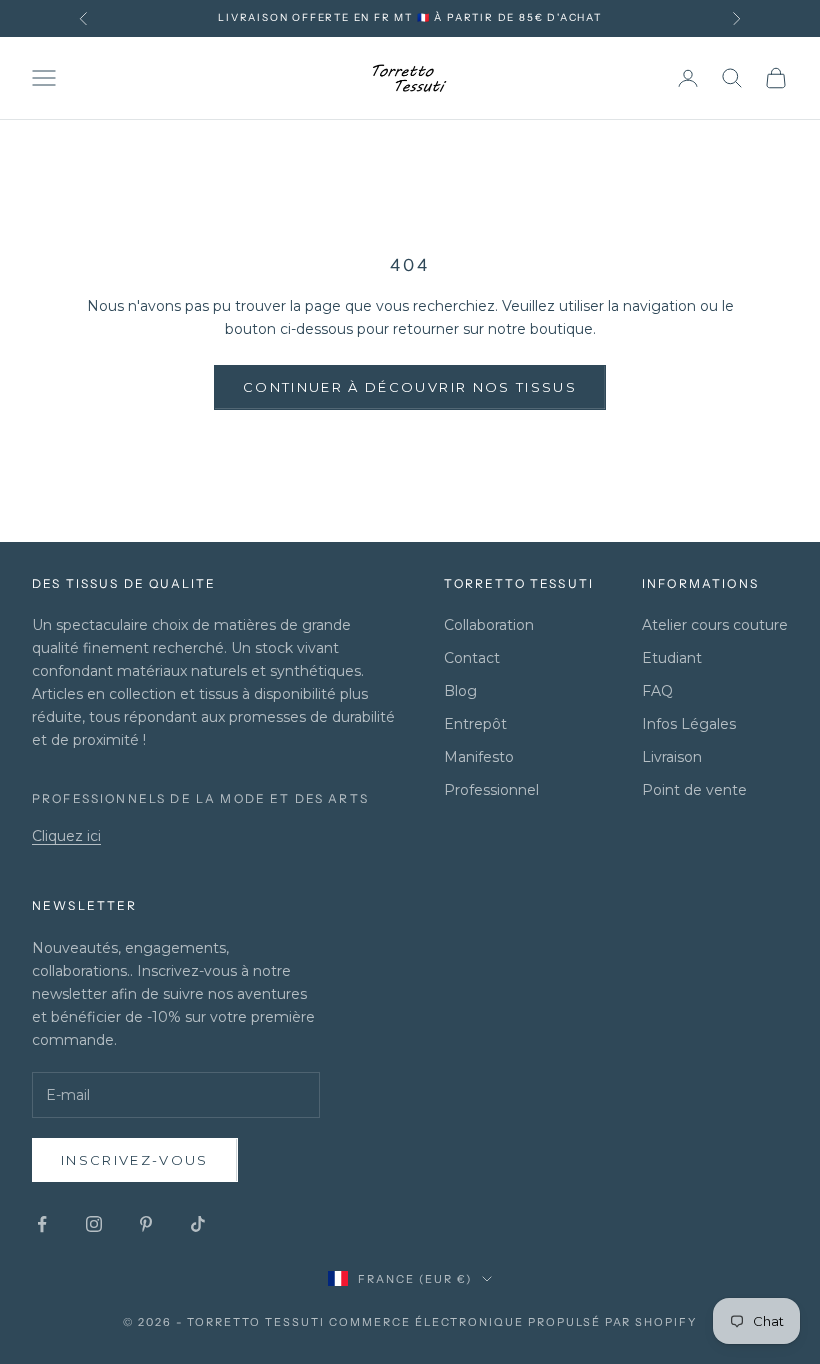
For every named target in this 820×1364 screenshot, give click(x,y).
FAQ (657, 691)
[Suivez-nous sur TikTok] (198, 1224)
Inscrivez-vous (135, 1160)
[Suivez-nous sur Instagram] (94, 1224)
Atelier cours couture (715, 625)
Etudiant (672, 658)
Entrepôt (475, 724)
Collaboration (489, 625)
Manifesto (479, 757)
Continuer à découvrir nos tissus (410, 387)
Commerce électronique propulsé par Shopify (513, 1322)
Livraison (672, 757)
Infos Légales (689, 724)
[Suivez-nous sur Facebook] (42, 1224)
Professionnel (491, 790)
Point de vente (694, 790)
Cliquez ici (66, 836)
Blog (460, 691)
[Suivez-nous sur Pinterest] (146, 1224)
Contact (472, 658)
